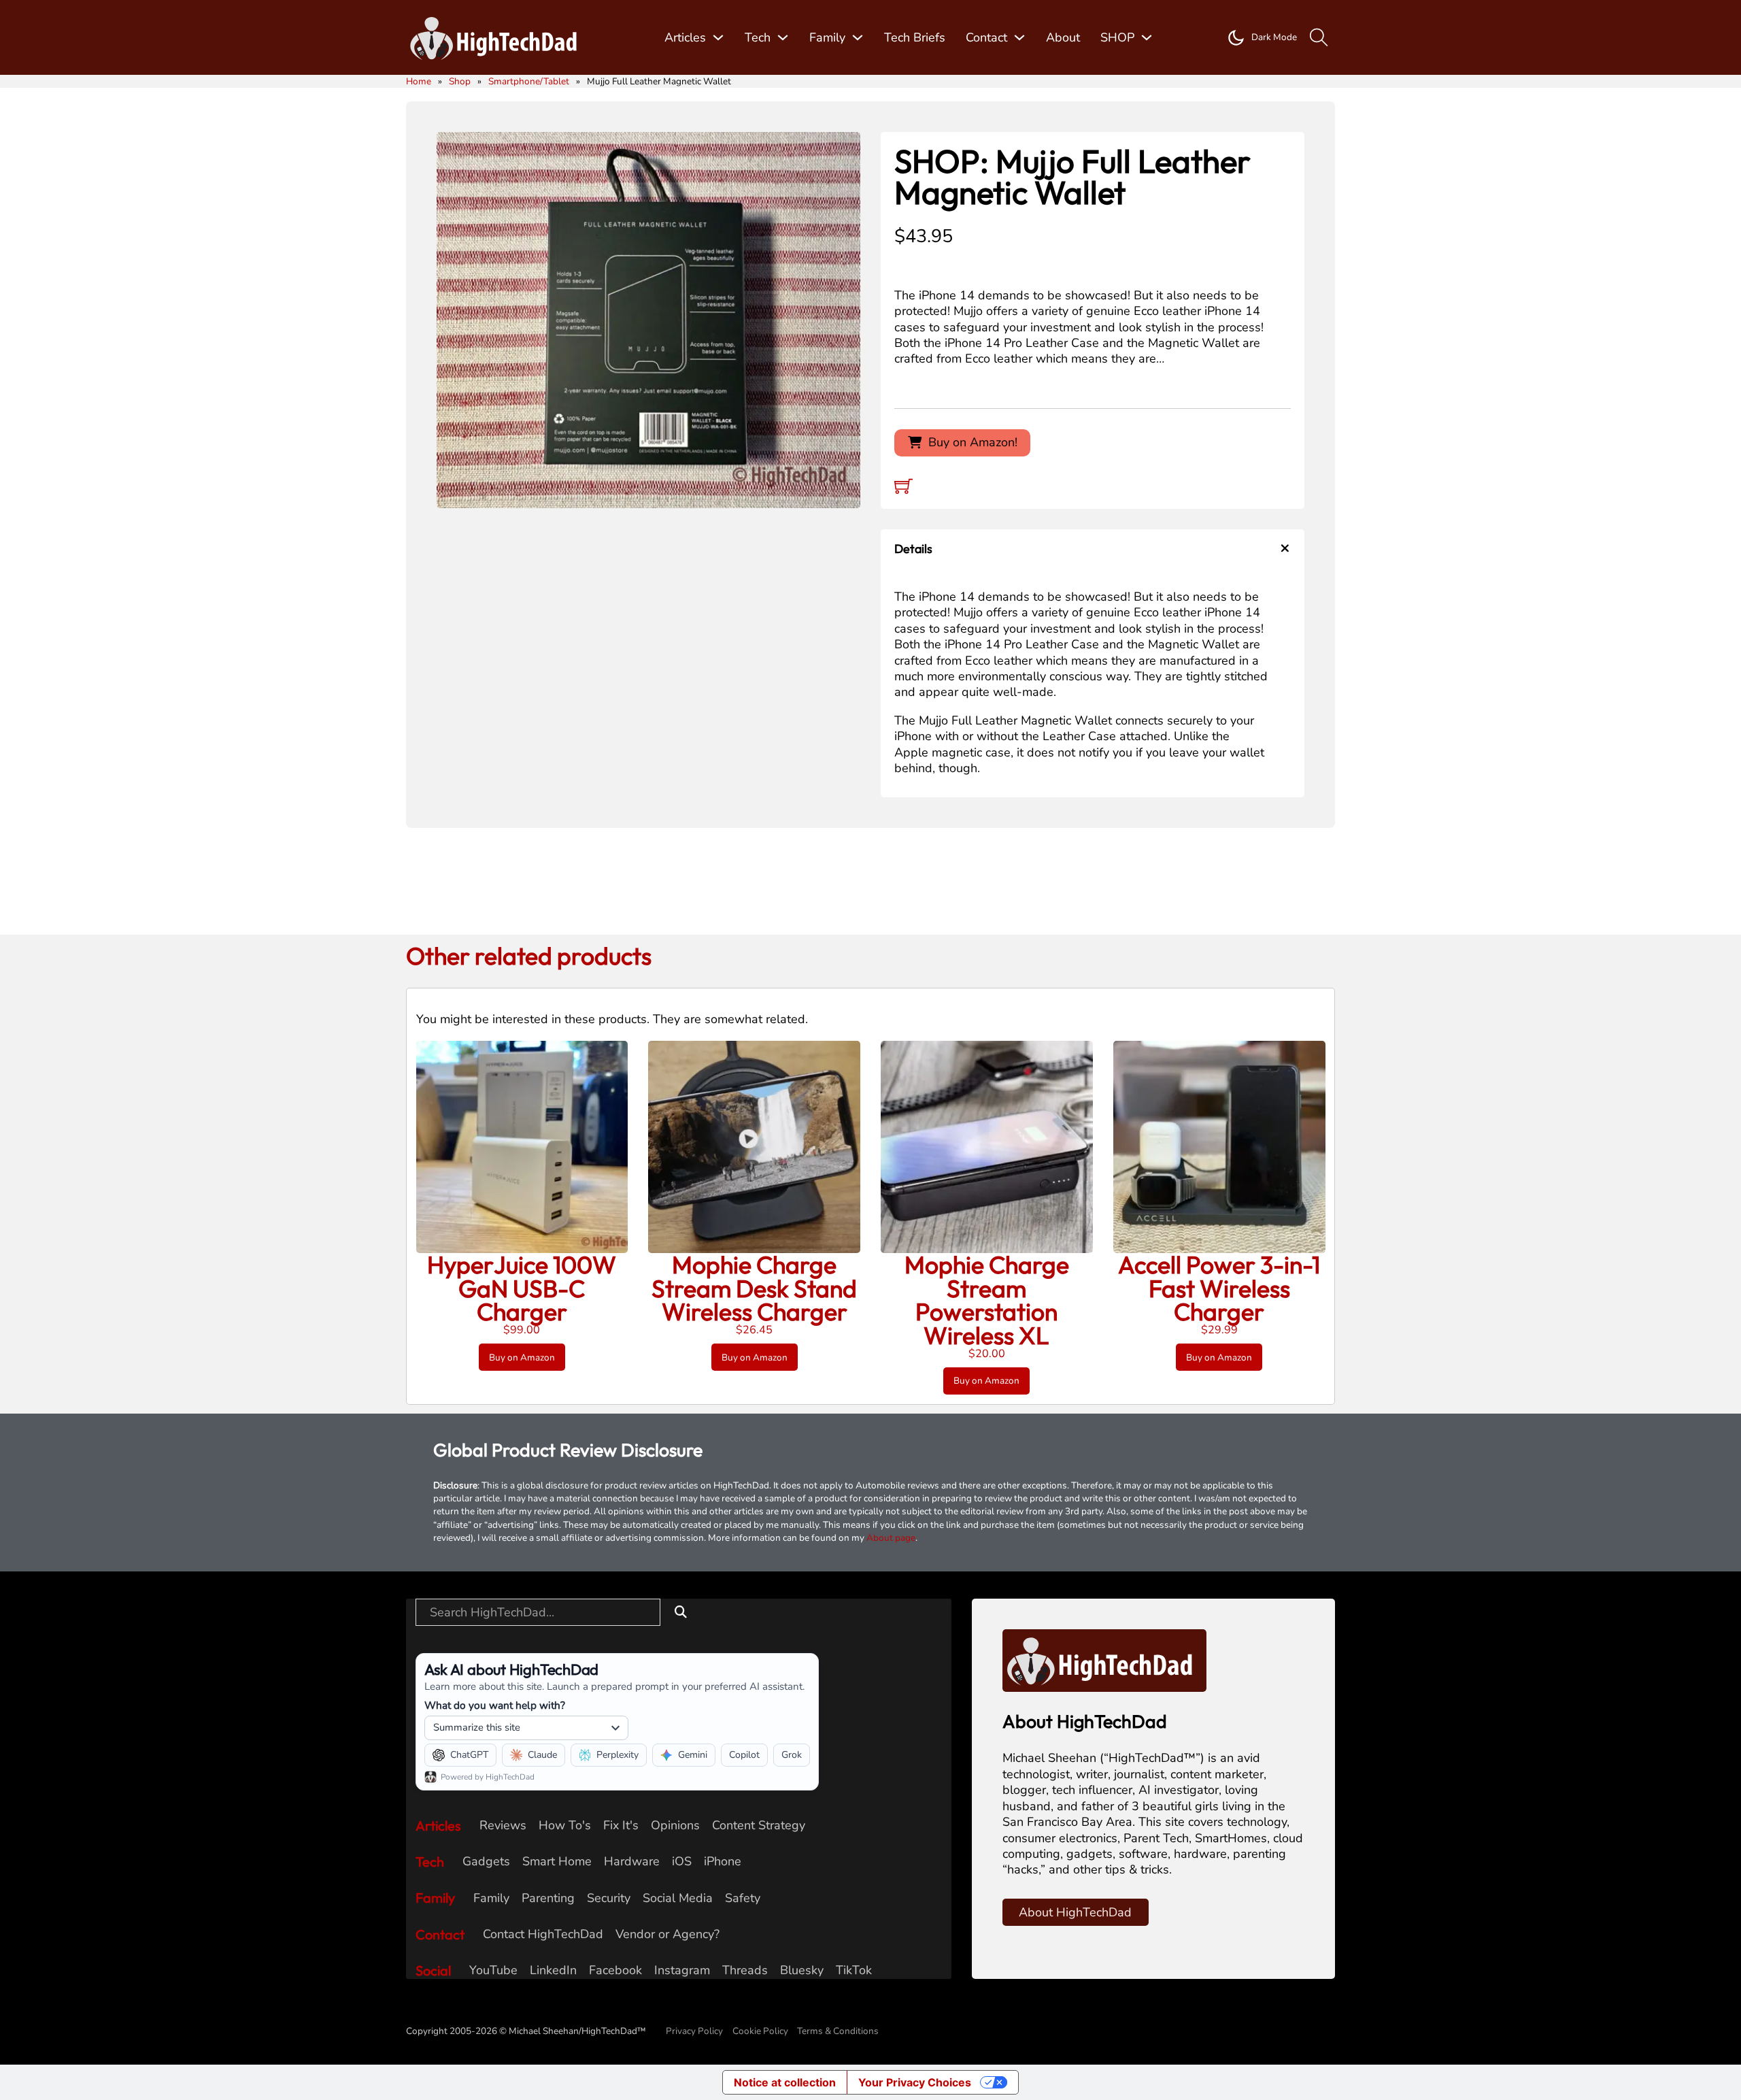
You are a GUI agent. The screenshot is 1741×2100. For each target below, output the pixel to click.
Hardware (632, 1862)
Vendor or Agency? (667, 1934)
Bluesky (802, 1970)
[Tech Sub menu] (783, 37)
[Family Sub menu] (858, 37)
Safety (743, 1898)
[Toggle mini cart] (903, 486)
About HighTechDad (1075, 1912)
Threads (745, 1970)
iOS (682, 1862)
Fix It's (621, 1826)
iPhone (723, 1862)
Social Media (678, 1898)
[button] (842, 150)
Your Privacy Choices (915, 2082)
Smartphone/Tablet (529, 81)
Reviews (503, 1826)
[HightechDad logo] (498, 38)
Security (609, 1898)
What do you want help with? (495, 1705)
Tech (758, 37)
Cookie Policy (760, 2031)
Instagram (682, 1970)
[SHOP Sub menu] (1147, 37)
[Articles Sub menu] (718, 37)
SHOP (1117, 37)
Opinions (675, 1826)
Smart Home (557, 1862)
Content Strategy (759, 1826)
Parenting (548, 1898)
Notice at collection (785, 2082)
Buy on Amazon (522, 1357)
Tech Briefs (915, 37)
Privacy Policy (694, 2031)
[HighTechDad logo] (1104, 1659)
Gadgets (486, 1862)
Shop (460, 81)
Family (827, 37)
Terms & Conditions (838, 2031)
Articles (685, 37)
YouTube (493, 1970)
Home (419, 81)
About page (891, 1538)
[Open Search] (1319, 38)
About (1063, 37)
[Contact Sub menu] (1019, 37)
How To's (565, 1826)
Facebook (615, 1970)
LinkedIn (553, 1970)
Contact (986, 37)
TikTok (854, 1970)
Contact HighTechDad (543, 1934)
